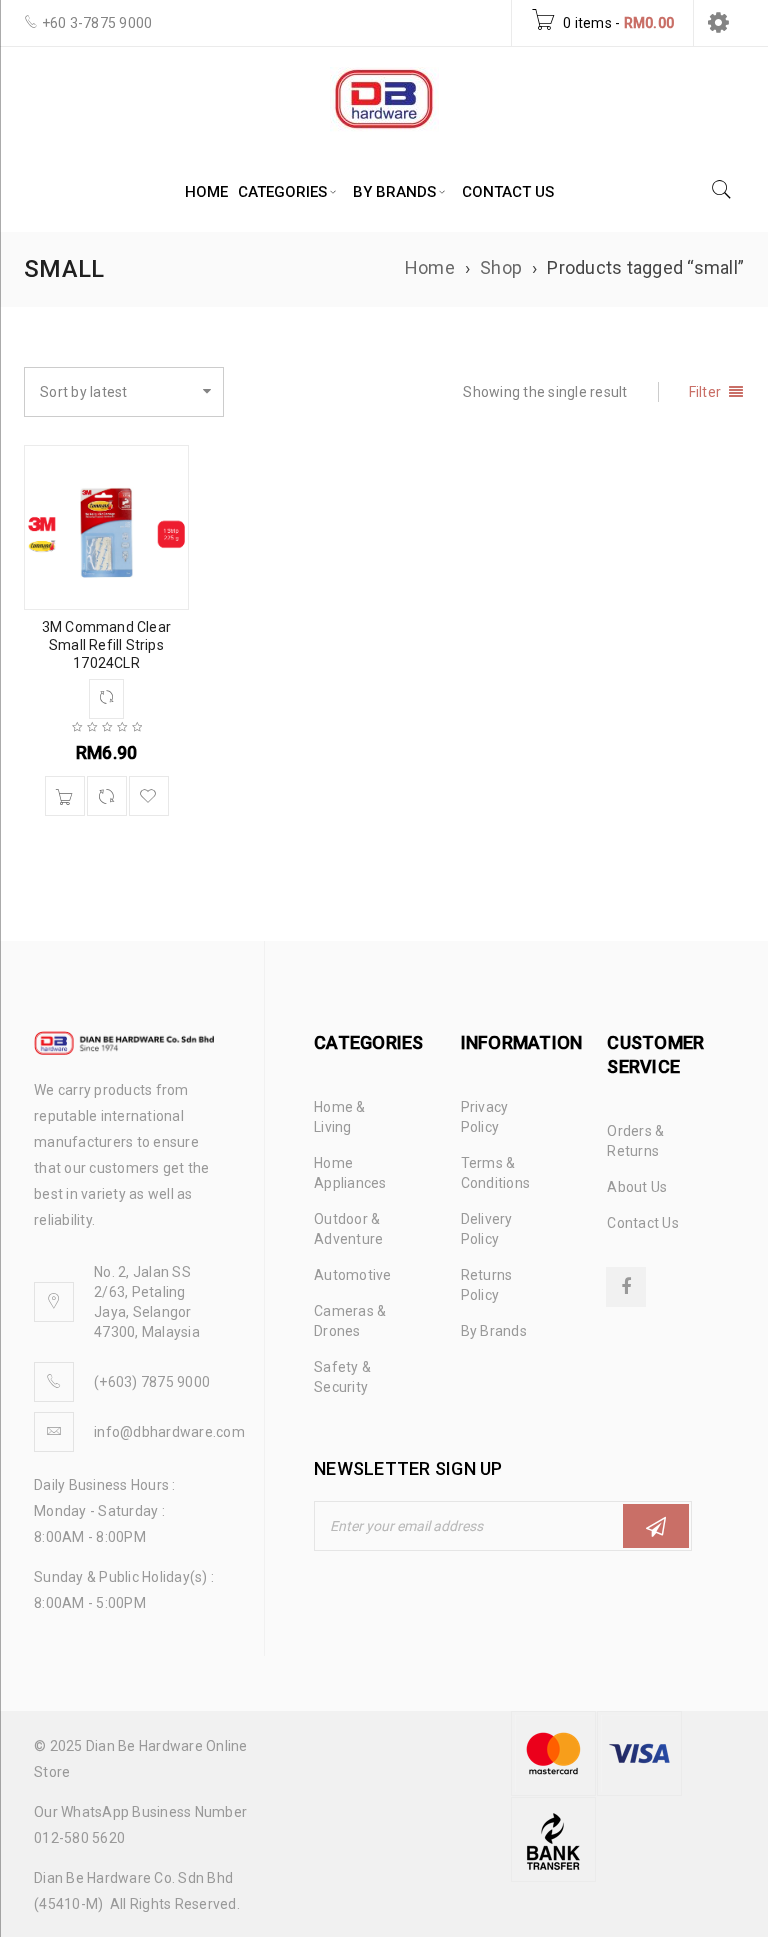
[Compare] (107, 796)
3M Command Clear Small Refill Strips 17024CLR (106, 645)
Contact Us (643, 1223)
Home (430, 267)
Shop (501, 267)
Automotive (353, 1275)
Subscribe (656, 1526)
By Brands (494, 1331)
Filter (705, 392)
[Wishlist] (149, 796)
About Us (637, 1187)
